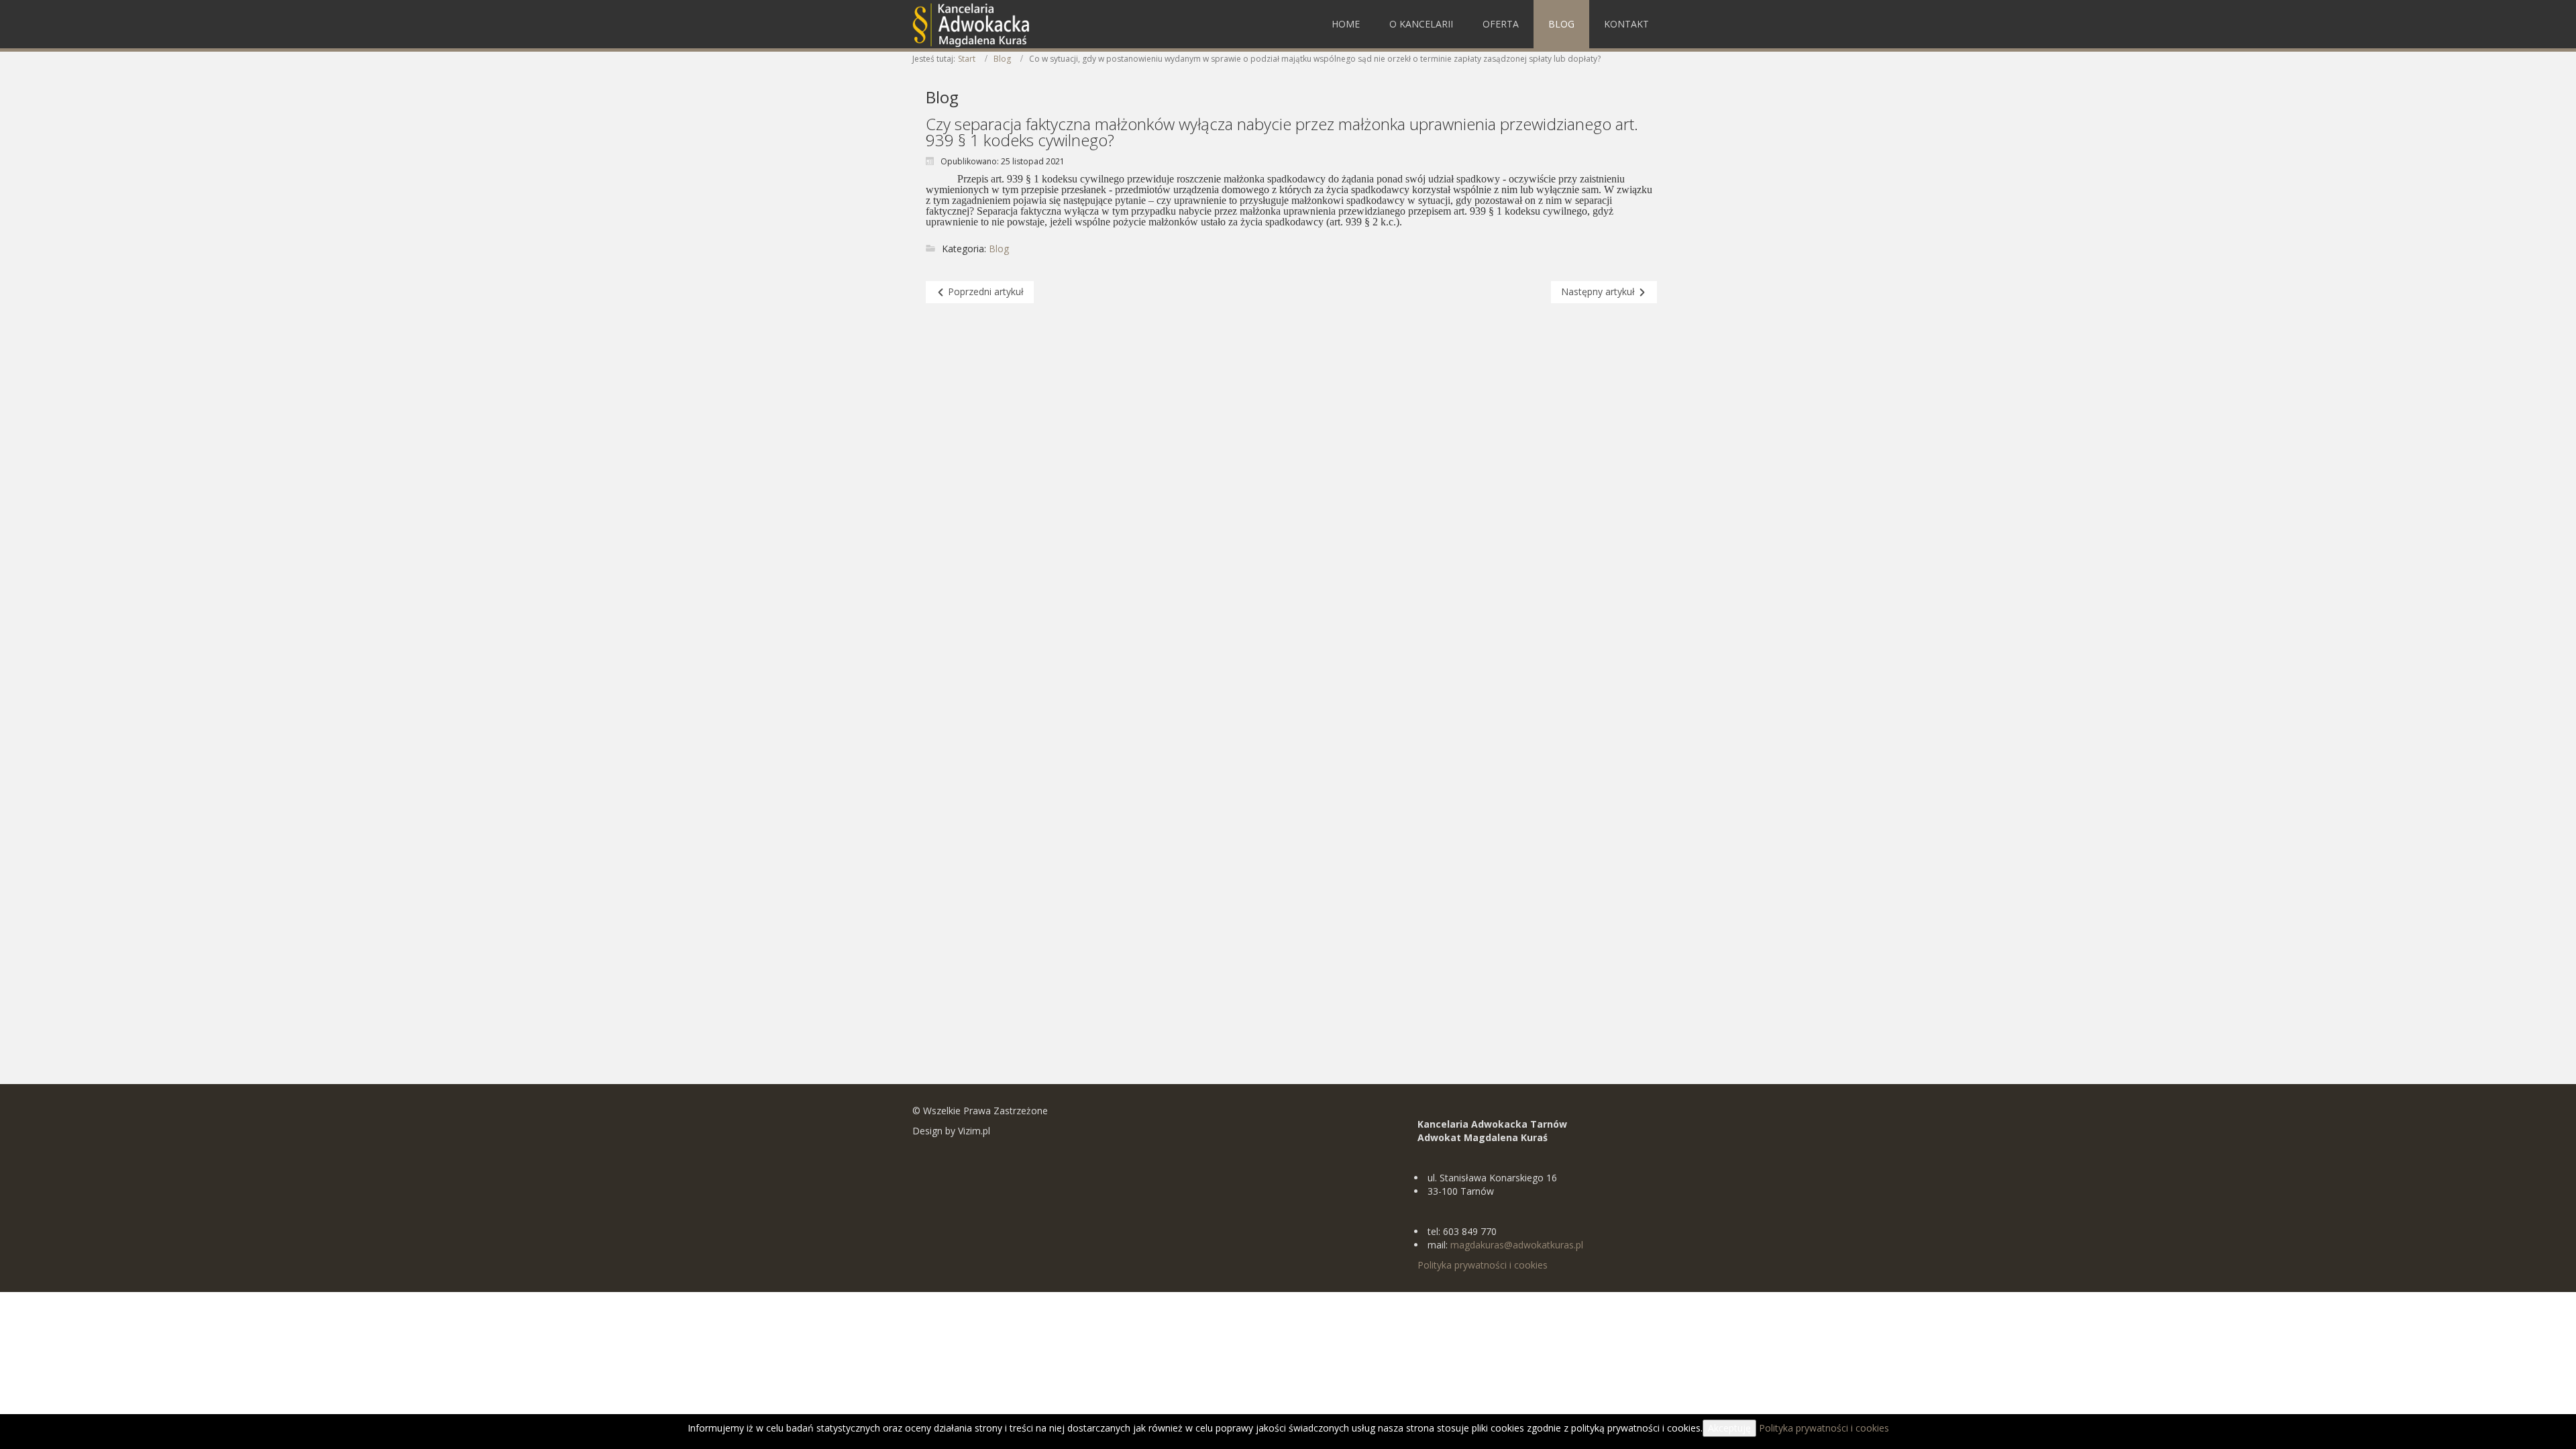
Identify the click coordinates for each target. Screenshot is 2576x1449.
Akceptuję (1729, 1428)
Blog (1002, 59)
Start (967, 59)
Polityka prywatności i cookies (1483, 1265)
